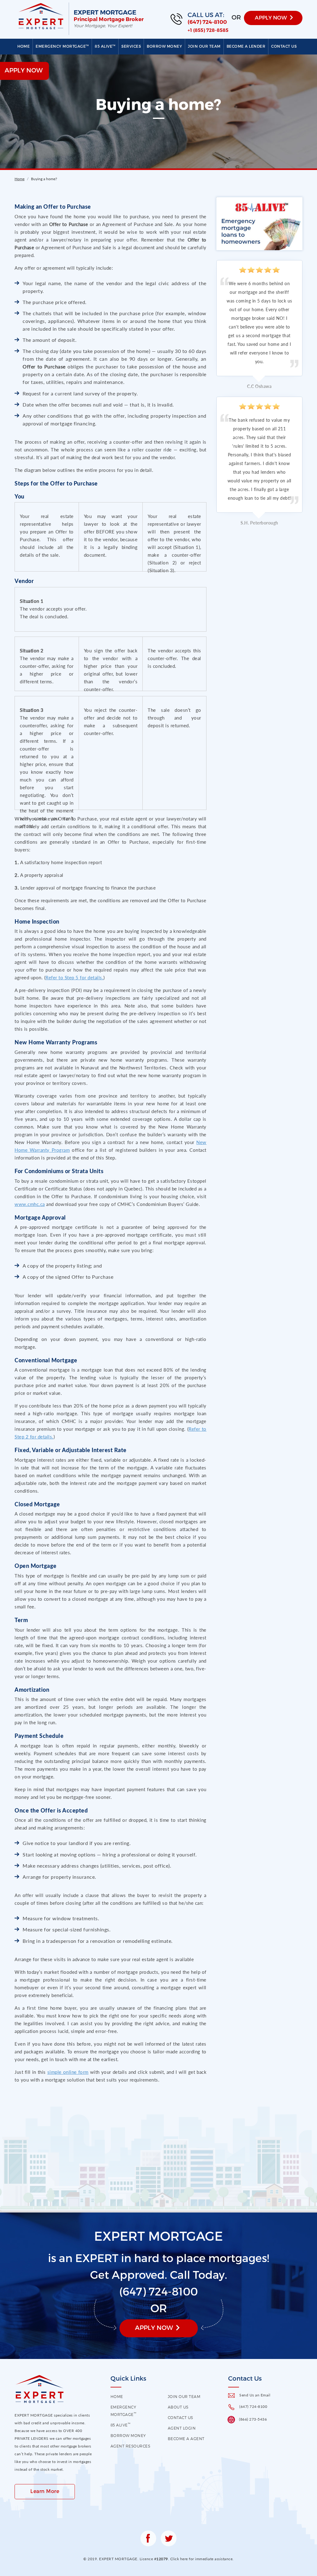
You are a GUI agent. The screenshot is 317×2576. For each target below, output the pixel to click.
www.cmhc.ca (30, 1204)
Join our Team (204, 46)
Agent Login (182, 2428)
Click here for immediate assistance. (202, 2559)
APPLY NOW (271, 17)
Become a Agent (186, 2439)
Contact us (284, 46)
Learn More (45, 2491)
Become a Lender (246, 46)
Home (24, 46)
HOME (117, 2396)
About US (178, 2407)
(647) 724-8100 (207, 22)
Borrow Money (164, 46)
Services (131, 46)
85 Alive (105, 46)
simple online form (68, 2072)
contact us (180, 2417)
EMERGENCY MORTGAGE (62, 46)
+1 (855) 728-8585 (208, 30)
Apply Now (154, 2327)
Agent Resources (130, 2446)
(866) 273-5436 (253, 2419)
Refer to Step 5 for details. (74, 977)
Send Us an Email (255, 2395)
